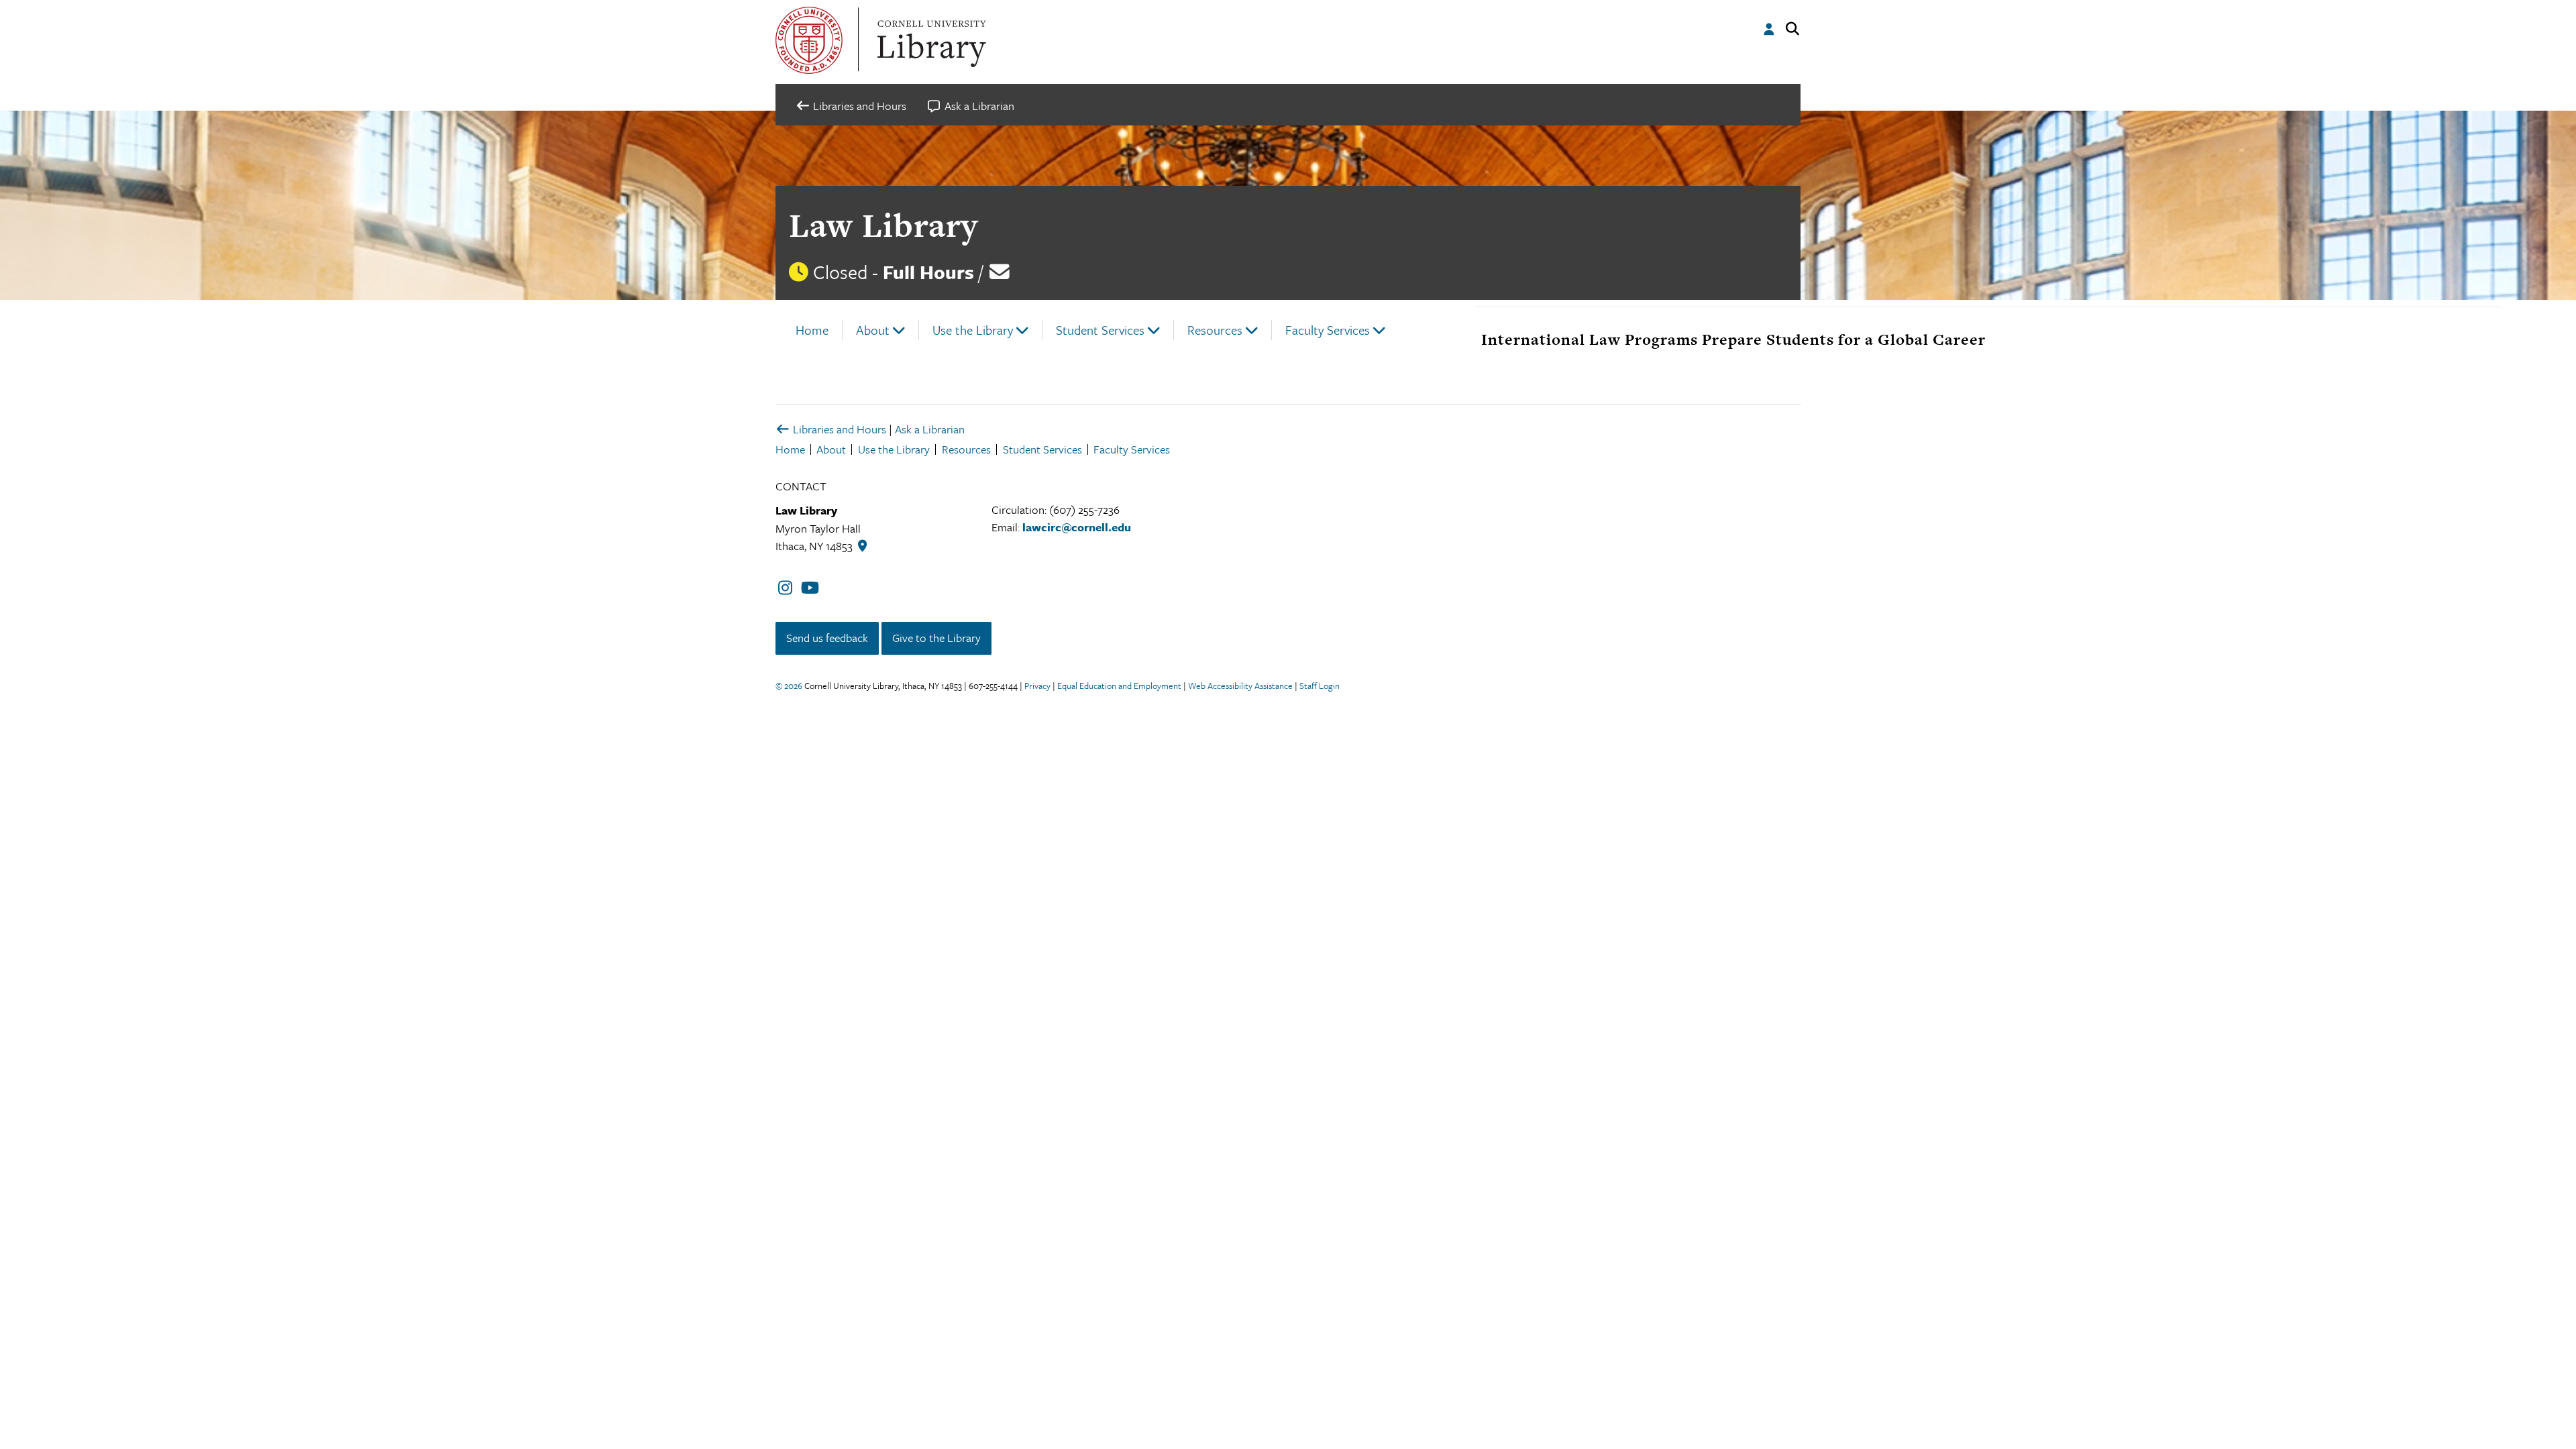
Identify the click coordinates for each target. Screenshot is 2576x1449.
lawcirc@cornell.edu (1077, 527)
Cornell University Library (930, 40)
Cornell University (809, 40)
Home (812, 330)
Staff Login (1320, 686)
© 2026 (789, 686)
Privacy (1037, 686)
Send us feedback (827, 638)
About (873, 330)
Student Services (1100, 330)
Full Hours (928, 272)
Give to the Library (936, 638)
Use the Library (973, 330)
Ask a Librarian (930, 429)
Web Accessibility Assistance (1240, 686)
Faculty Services (1328, 330)
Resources (1215, 330)
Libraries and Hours (838, 429)
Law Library (883, 225)
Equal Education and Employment (1119, 686)
